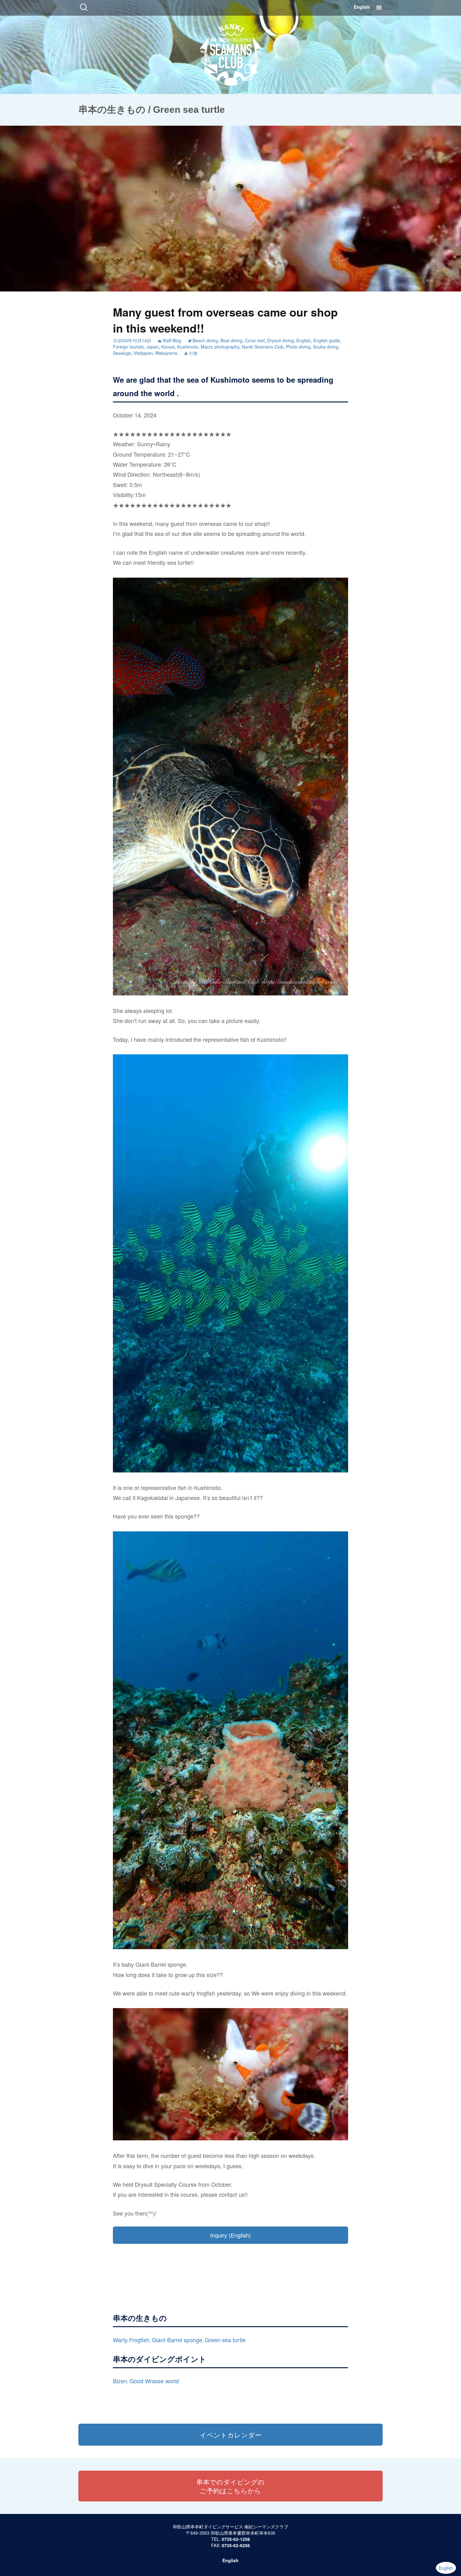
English (362, 7)
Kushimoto (188, 347)
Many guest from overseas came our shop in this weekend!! (225, 320)
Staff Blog (172, 340)
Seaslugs (122, 353)
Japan (153, 347)
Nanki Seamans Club (263, 347)
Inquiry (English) (230, 2235)
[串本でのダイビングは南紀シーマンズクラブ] (231, 53)
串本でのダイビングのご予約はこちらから (230, 2486)
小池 (193, 353)
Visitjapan (143, 353)
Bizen (120, 2381)
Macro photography (220, 347)
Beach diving (205, 340)
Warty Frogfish (131, 2340)
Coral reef (255, 340)
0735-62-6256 (236, 2545)
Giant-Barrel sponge (177, 2340)
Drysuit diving (281, 340)
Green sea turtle (225, 2340)
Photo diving (298, 347)
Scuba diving (326, 347)
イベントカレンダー (231, 2435)
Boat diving (231, 340)
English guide (327, 340)
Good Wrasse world (154, 2381)
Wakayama (166, 353)
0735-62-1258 (236, 2539)
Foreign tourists (128, 347)
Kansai (168, 347)
